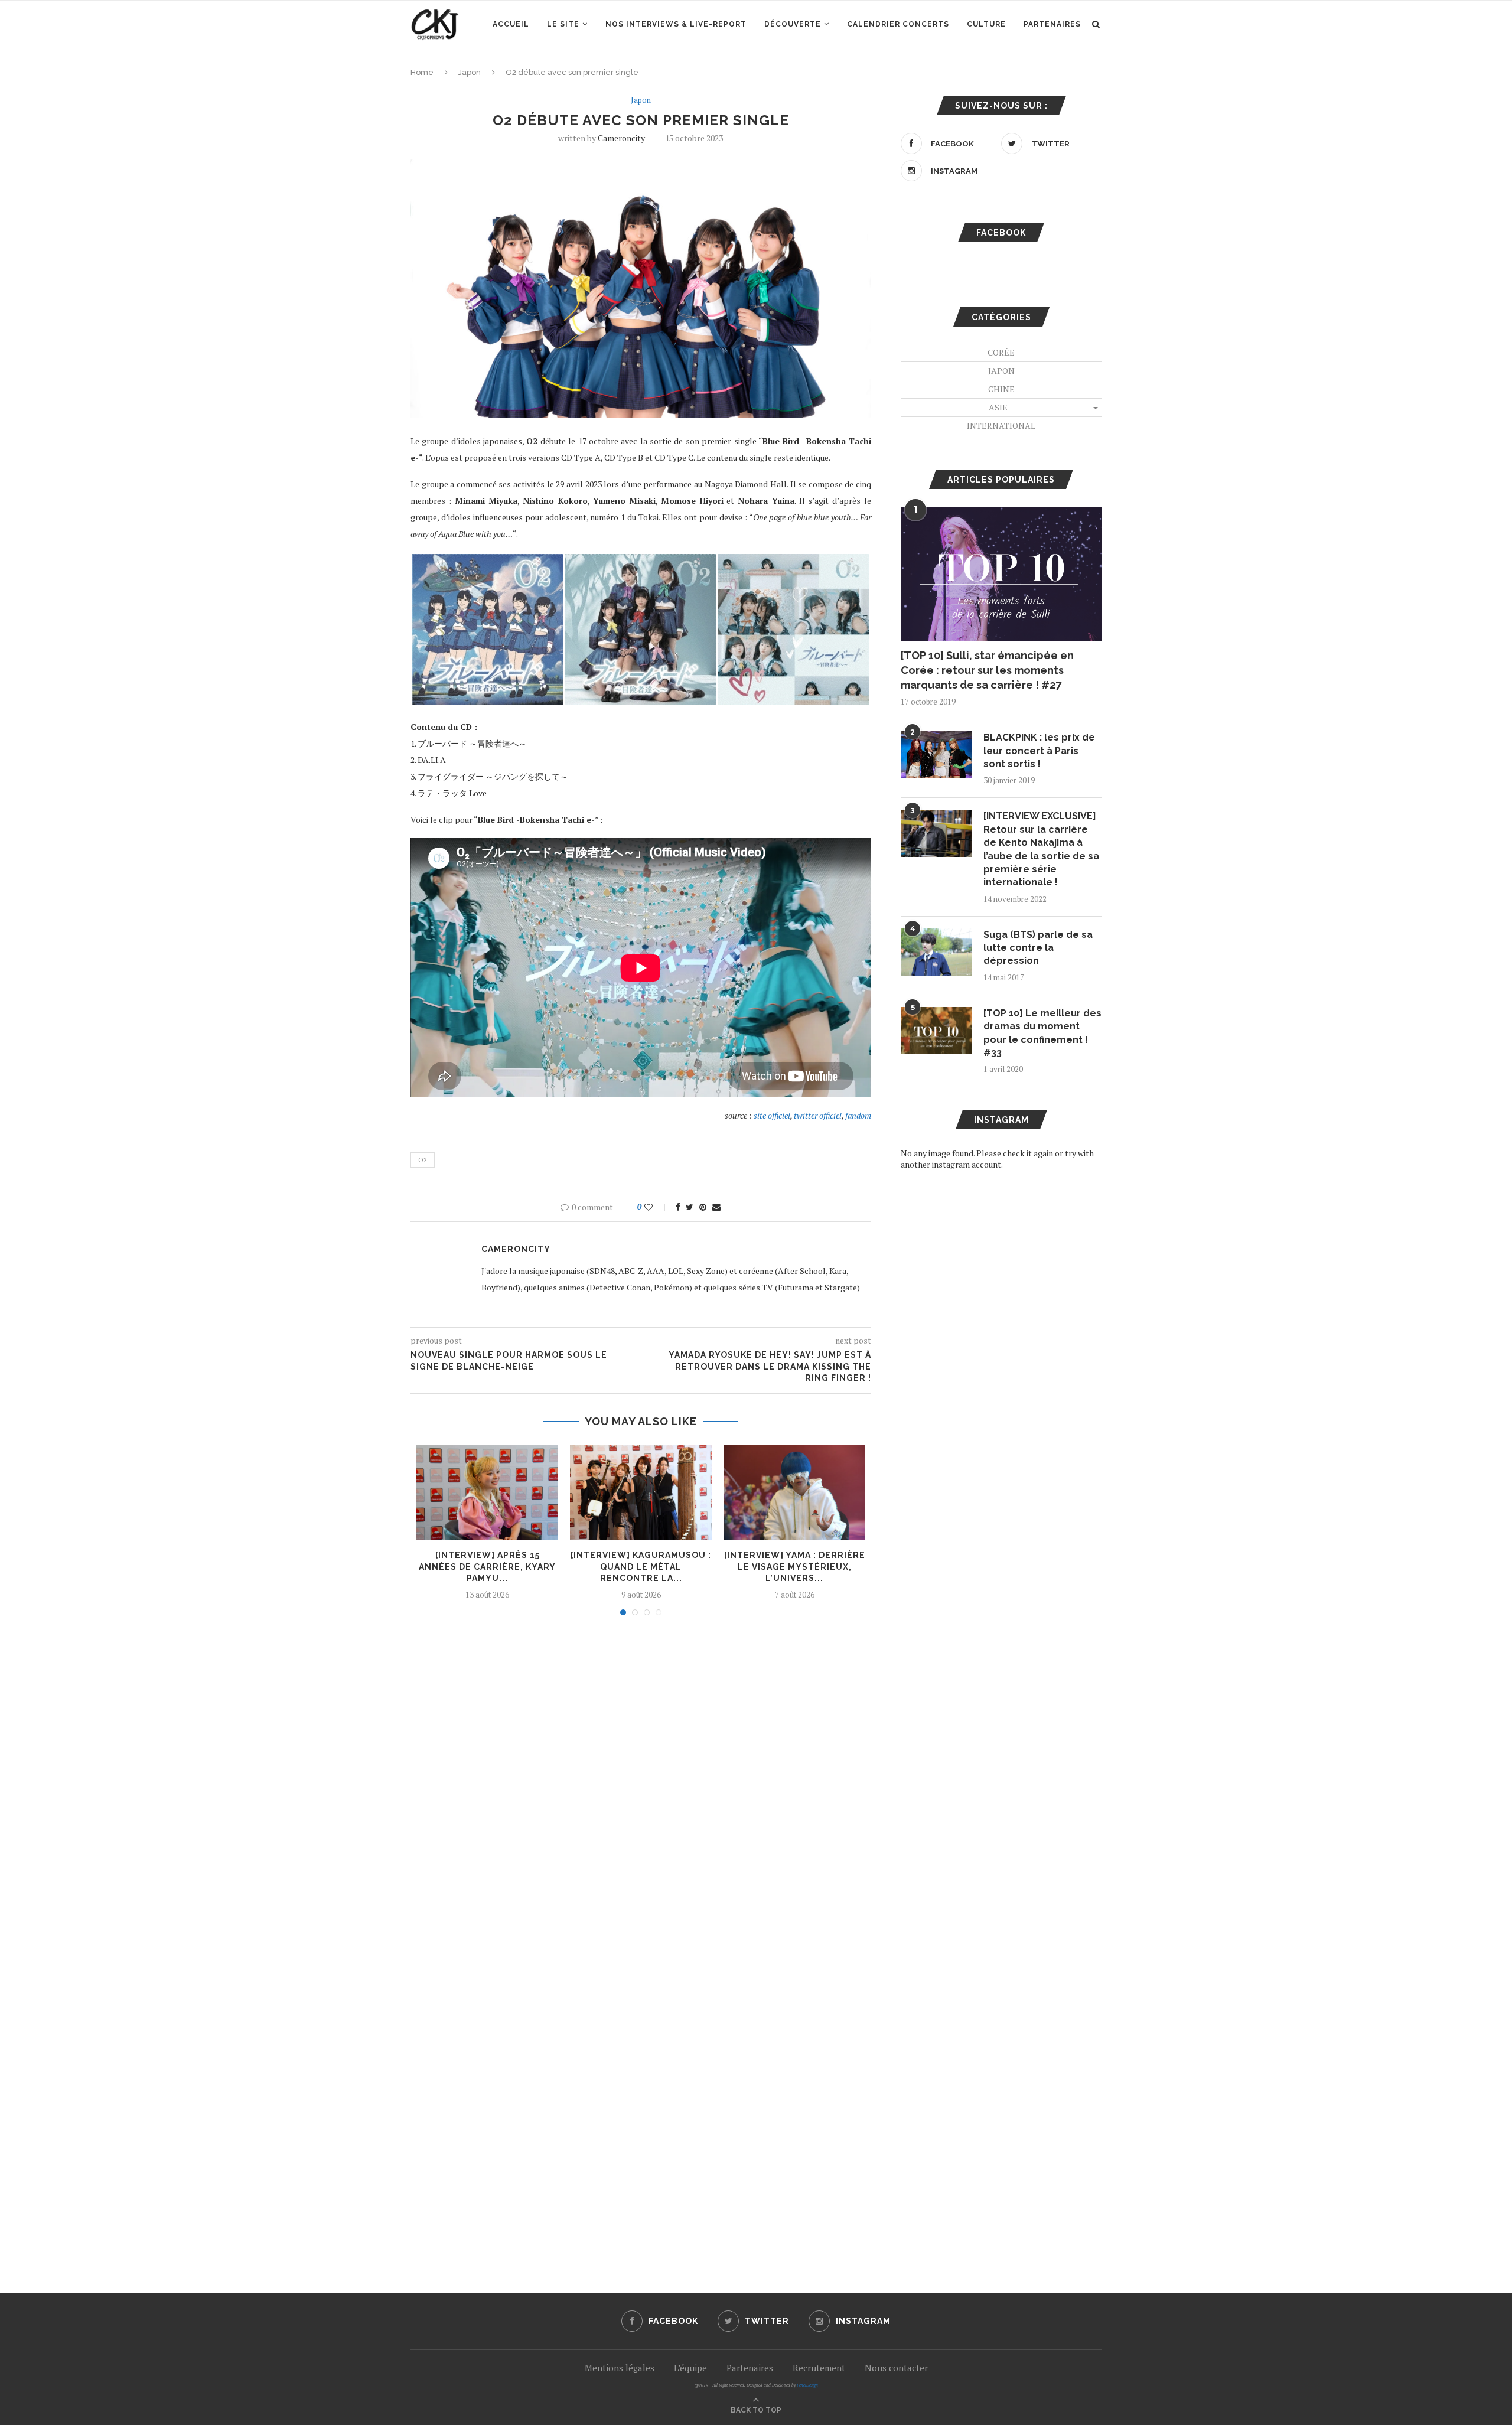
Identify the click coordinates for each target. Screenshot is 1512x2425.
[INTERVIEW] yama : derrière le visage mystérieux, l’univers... (795, 1567)
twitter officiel (818, 1115)
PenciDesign (807, 2385)
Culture (986, 24)
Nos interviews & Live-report (676, 24)
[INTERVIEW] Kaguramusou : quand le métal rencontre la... (641, 1567)
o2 (423, 1160)
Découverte (793, 24)
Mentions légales (620, 2368)
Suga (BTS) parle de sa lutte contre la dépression (1038, 948)
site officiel (772, 1115)
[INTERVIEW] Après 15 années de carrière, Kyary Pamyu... (487, 1567)
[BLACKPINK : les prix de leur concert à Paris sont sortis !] (936, 755)
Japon (470, 72)
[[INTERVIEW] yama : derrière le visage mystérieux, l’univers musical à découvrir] (794, 1492)
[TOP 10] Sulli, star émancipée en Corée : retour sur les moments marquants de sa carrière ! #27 (987, 670)
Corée (1001, 352)
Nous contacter (896, 2368)
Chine (1001, 389)
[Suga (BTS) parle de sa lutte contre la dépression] (936, 952)
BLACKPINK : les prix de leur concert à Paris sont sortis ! (1039, 751)
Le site (563, 24)
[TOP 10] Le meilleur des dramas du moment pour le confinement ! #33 (1042, 1033)
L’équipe (690, 2368)
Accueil (511, 24)
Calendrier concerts (898, 24)
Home (422, 72)
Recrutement (819, 2368)
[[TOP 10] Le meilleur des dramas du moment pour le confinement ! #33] (936, 1031)
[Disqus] (641, 1784)
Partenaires (1052, 24)
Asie (998, 407)
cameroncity (621, 138)
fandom (858, 1115)
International (1001, 426)
